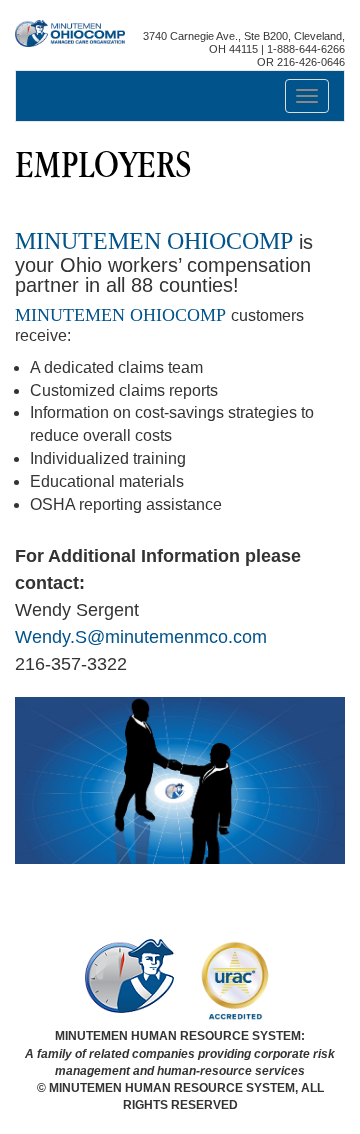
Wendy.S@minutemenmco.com (141, 637)
